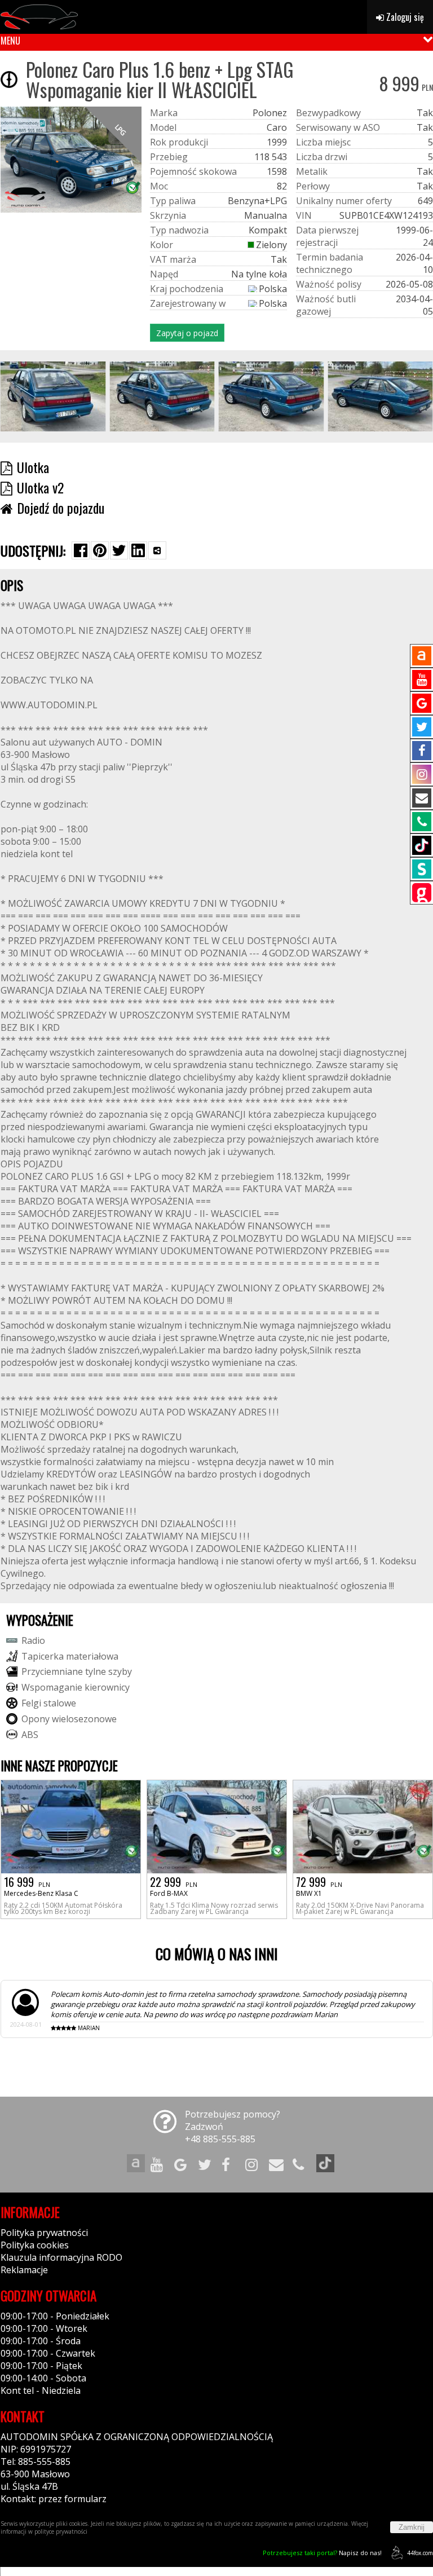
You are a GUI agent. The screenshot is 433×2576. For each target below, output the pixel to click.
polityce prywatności (61, 2531)
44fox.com (420, 2553)
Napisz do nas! (322, 2553)
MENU (10, 41)
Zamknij (412, 2527)
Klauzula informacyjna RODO (61, 2257)
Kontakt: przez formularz (54, 2499)
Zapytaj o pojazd (187, 333)
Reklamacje (24, 2270)
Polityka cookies (35, 2245)
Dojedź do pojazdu (61, 508)
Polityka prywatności (44, 2233)
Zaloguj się (404, 17)
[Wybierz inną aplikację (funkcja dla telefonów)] (157, 550)
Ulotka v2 (40, 487)
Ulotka (33, 467)
